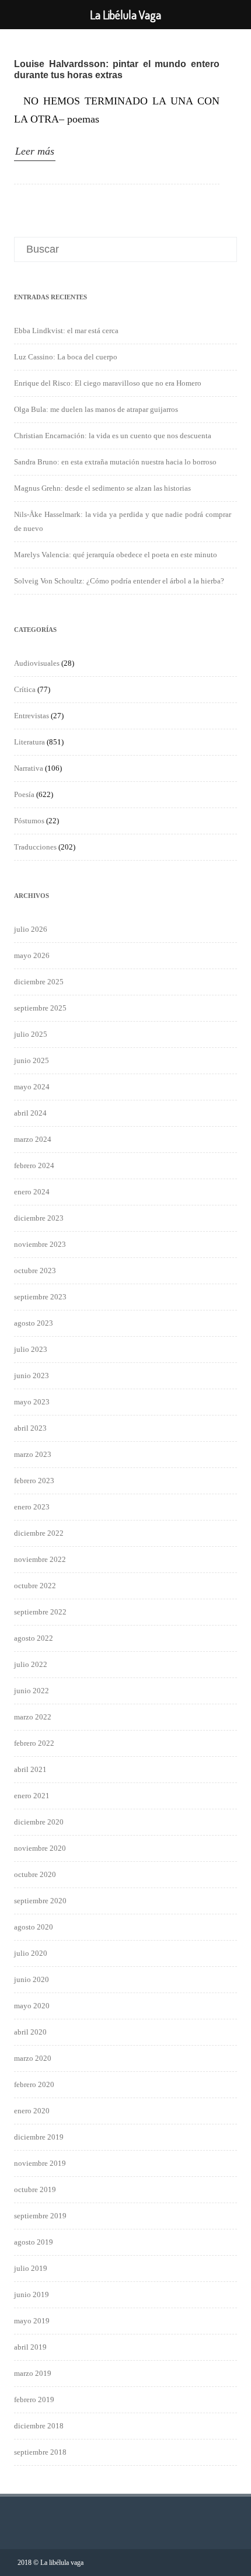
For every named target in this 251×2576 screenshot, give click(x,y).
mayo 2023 (32, 1402)
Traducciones (35, 847)
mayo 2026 (32, 955)
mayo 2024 (32, 1087)
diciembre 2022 (39, 1533)
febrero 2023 (34, 1481)
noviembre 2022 (40, 1559)
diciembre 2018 (39, 2426)
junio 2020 (32, 1979)
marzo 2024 (33, 1139)
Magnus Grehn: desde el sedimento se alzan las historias (102, 488)
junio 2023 (32, 1376)
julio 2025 (31, 1034)
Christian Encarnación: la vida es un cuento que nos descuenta (113, 436)
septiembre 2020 (40, 1901)
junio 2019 (32, 2294)
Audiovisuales (37, 663)
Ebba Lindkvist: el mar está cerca (66, 331)
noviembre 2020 (40, 1848)
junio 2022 (32, 1691)
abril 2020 (30, 2032)
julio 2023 (31, 1349)
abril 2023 (30, 1428)
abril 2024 (30, 1113)
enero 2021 (32, 1796)
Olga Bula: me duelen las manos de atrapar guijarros (96, 409)
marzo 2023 (33, 1454)
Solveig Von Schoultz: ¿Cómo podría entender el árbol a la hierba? (119, 581)
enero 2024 (32, 1192)
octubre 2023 (35, 1270)
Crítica (25, 689)
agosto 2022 (34, 1638)
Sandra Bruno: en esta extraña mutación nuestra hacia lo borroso (115, 462)
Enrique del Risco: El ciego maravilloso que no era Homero (108, 383)
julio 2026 (31, 929)
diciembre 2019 (39, 2137)
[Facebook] (224, 2562)
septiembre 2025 (40, 1008)
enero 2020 (32, 2111)
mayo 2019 (32, 2321)
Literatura (29, 742)
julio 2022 (31, 1664)
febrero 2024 (34, 1165)
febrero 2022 (34, 1743)
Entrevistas (32, 716)
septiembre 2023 (40, 1297)
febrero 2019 (34, 2400)
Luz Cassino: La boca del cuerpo (66, 357)
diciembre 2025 (39, 982)
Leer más (35, 151)
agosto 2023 (34, 1323)
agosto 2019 (34, 2242)
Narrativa (29, 768)
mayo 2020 (32, 2006)
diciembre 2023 (39, 1218)
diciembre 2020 (39, 1822)
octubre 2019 (35, 2189)
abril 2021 (30, 1769)
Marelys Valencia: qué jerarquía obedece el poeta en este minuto (116, 555)
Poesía (24, 794)
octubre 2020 (35, 1874)
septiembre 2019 (40, 2216)
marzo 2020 (33, 2058)
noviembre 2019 (40, 2163)
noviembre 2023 (40, 1244)
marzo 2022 (33, 1717)
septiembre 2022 (40, 1612)
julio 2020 (31, 1953)
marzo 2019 (33, 2373)
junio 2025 (32, 1060)
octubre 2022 (35, 1586)
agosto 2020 (34, 1927)
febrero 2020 (34, 2084)
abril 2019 (30, 2347)
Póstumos (29, 821)
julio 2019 (31, 2268)
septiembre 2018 (40, 2452)
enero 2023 (32, 1507)
